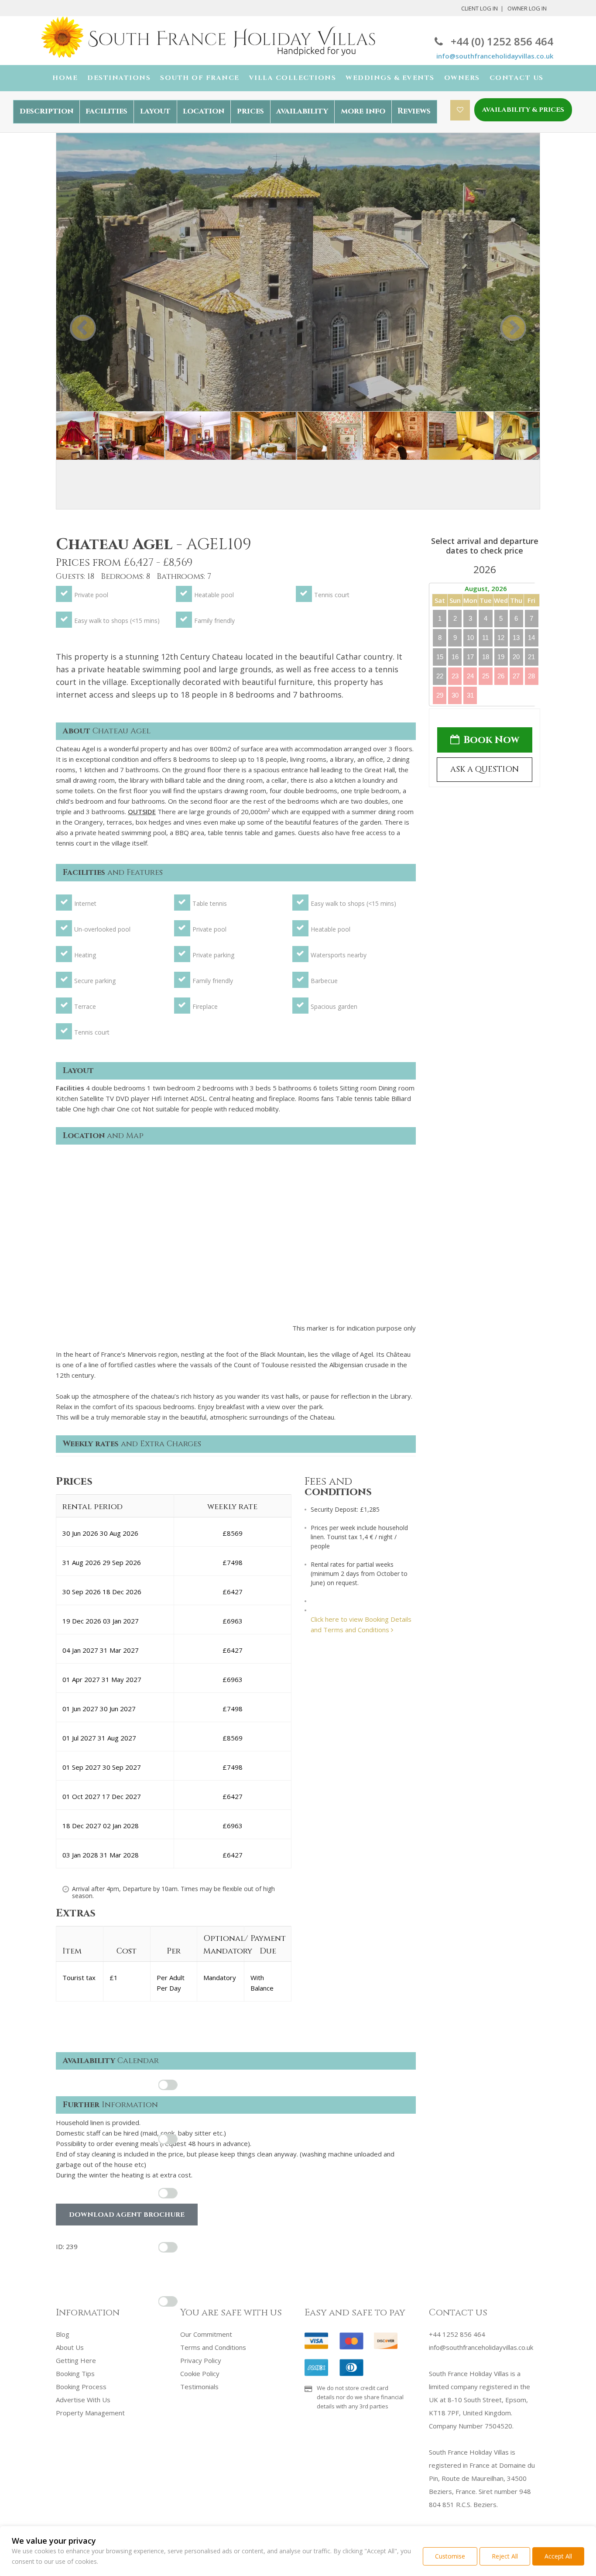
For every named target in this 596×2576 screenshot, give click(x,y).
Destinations (119, 78)
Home (65, 78)
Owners (462, 78)
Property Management (90, 2413)
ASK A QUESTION (485, 769)
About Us (70, 2347)
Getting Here (76, 2360)
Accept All (558, 2556)
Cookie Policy (200, 2373)
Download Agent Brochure (127, 2215)
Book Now (491, 740)
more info (363, 111)
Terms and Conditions (213, 2347)
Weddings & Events (390, 78)
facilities (106, 111)
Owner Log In (527, 8)
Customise (450, 2556)
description (46, 111)
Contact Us (517, 78)
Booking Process (81, 2387)
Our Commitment (206, 2334)
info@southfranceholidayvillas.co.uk (495, 56)
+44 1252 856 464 (457, 2334)
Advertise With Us (83, 2400)
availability (302, 111)
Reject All (505, 2556)
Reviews (414, 111)
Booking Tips (75, 2373)
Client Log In (480, 8)
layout (155, 111)
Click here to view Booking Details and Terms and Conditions (361, 1624)
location (204, 111)
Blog (63, 2334)
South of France (200, 78)
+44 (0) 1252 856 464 (502, 41)
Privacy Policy (201, 2360)
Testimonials (199, 2387)
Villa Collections (293, 78)
